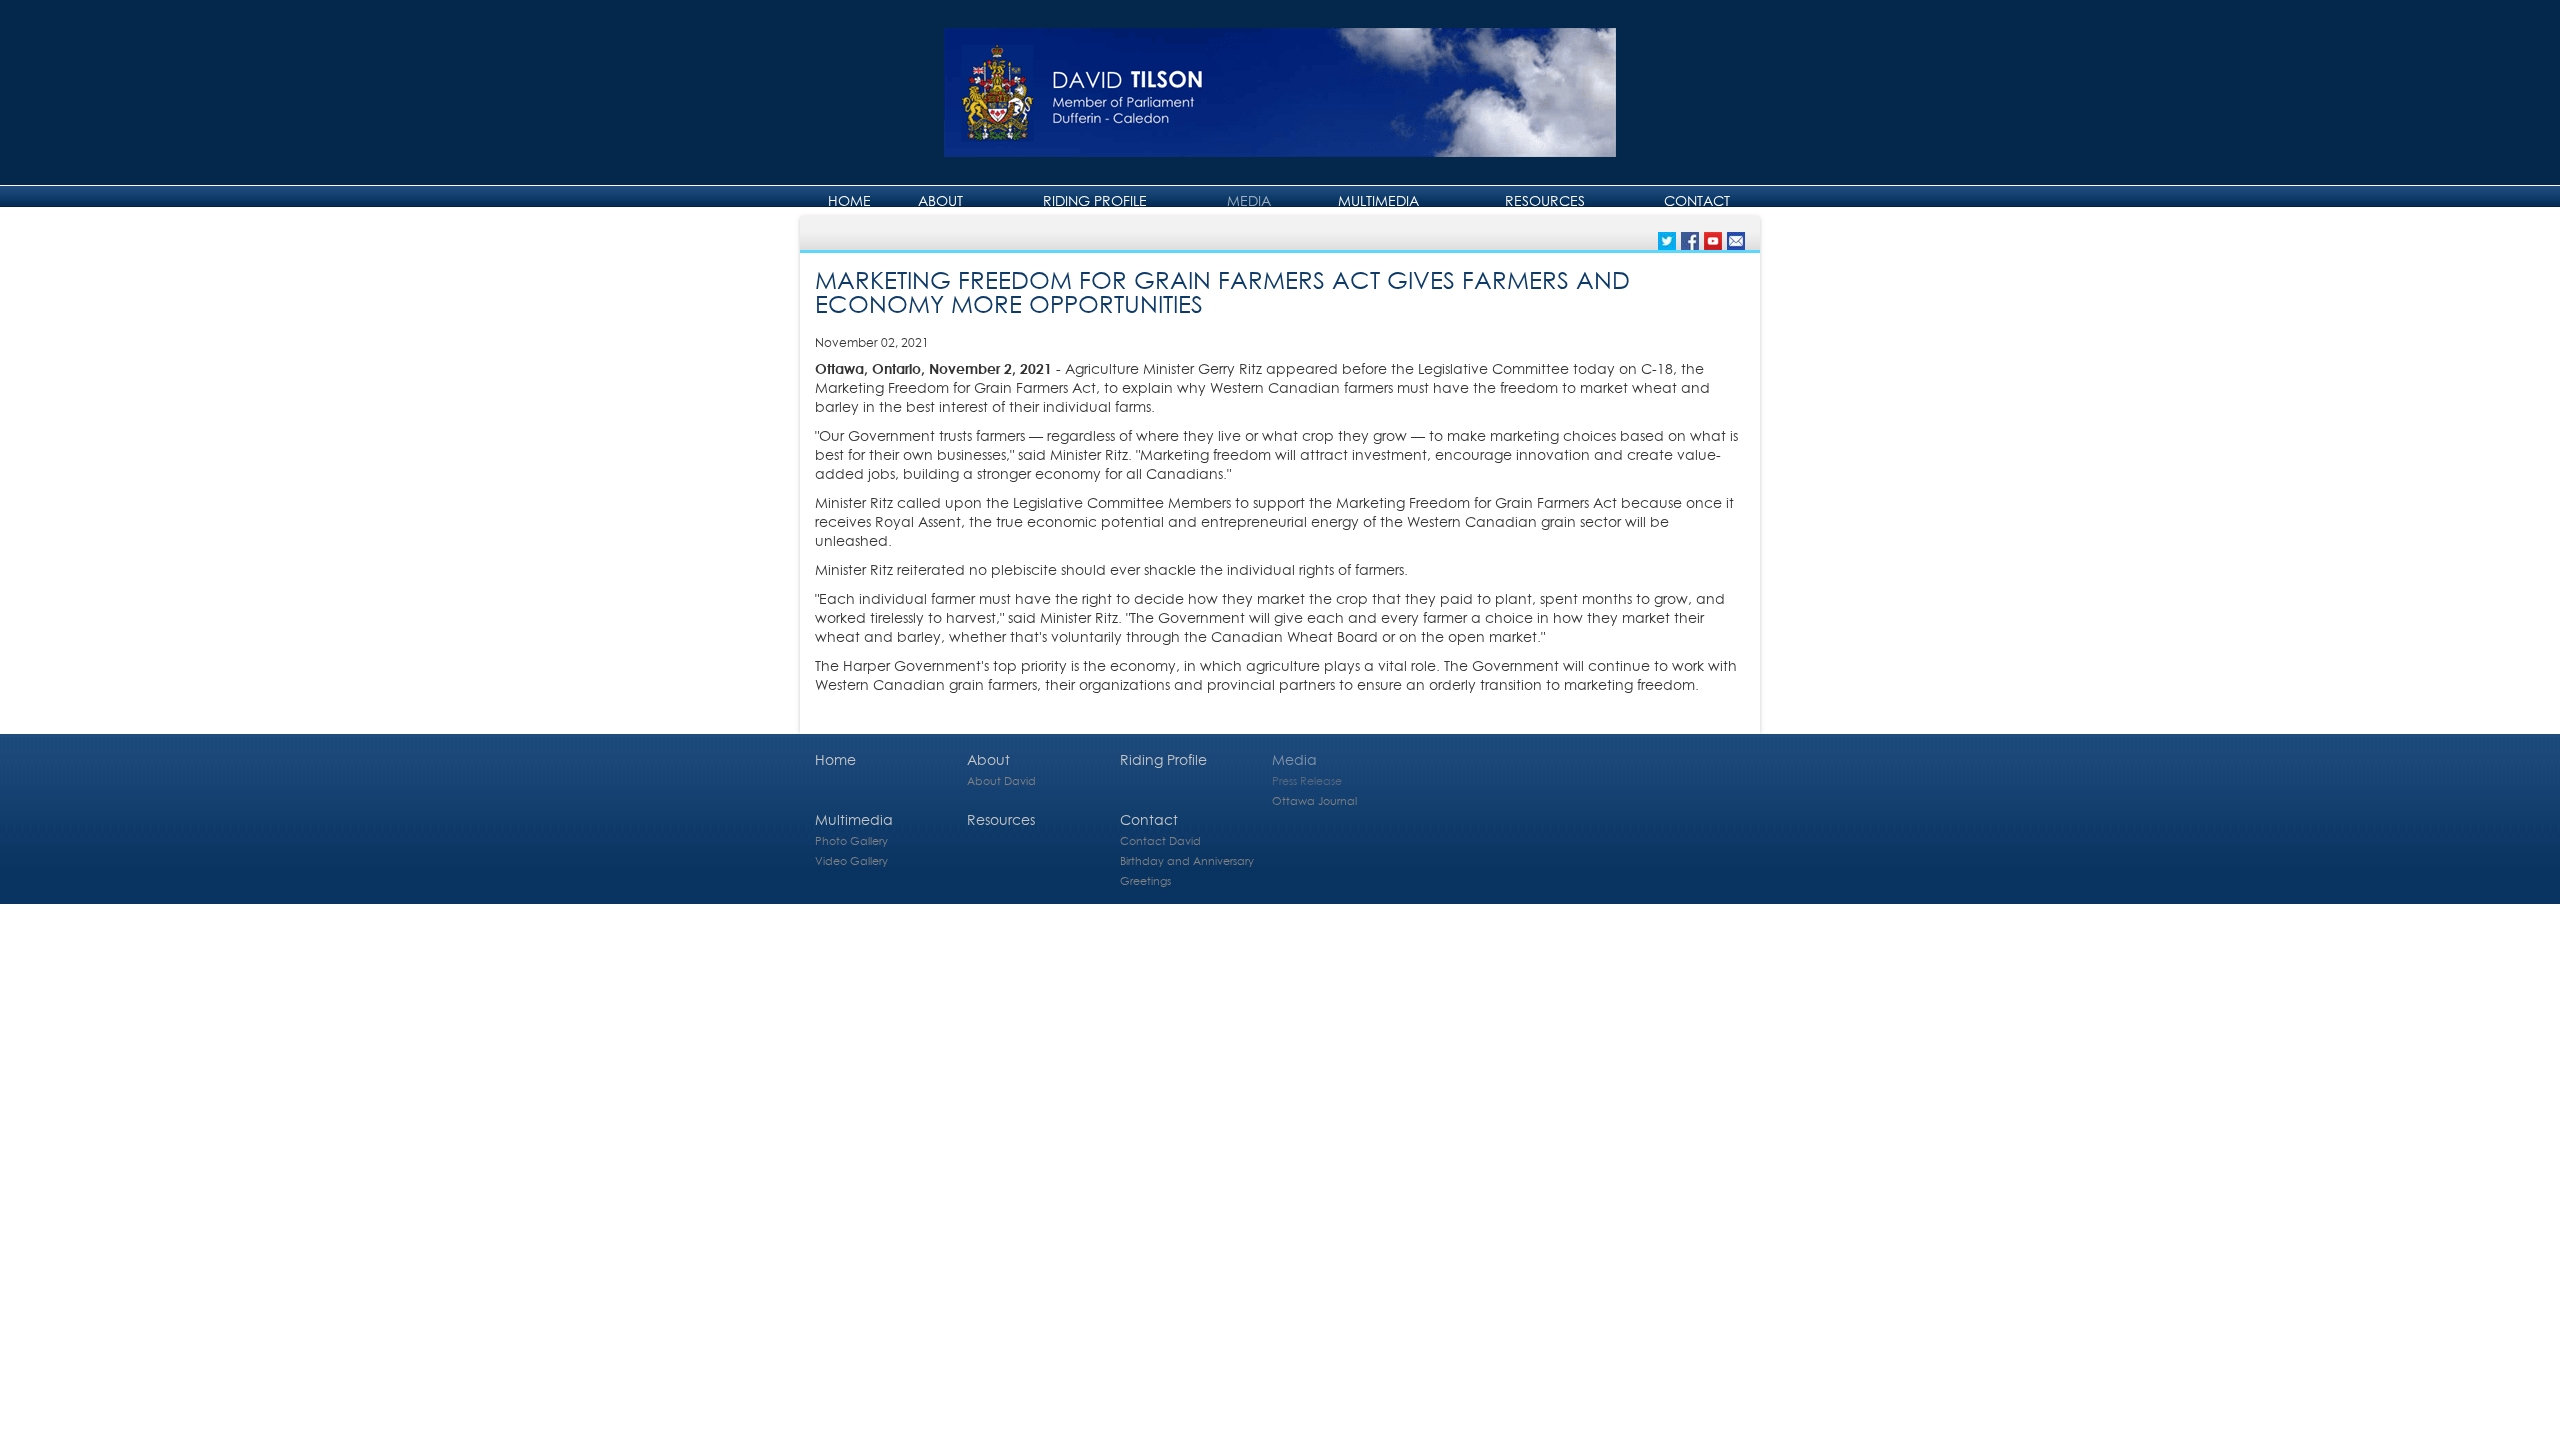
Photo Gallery (851, 840)
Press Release (1307, 780)
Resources (1545, 200)
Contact (1697, 200)
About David (1001, 780)
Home (849, 200)
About (940, 200)
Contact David (1160, 840)
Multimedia (1378, 200)
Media (1249, 200)
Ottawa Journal (1314, 800)
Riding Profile (1095, 200)
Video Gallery (851, 860)
